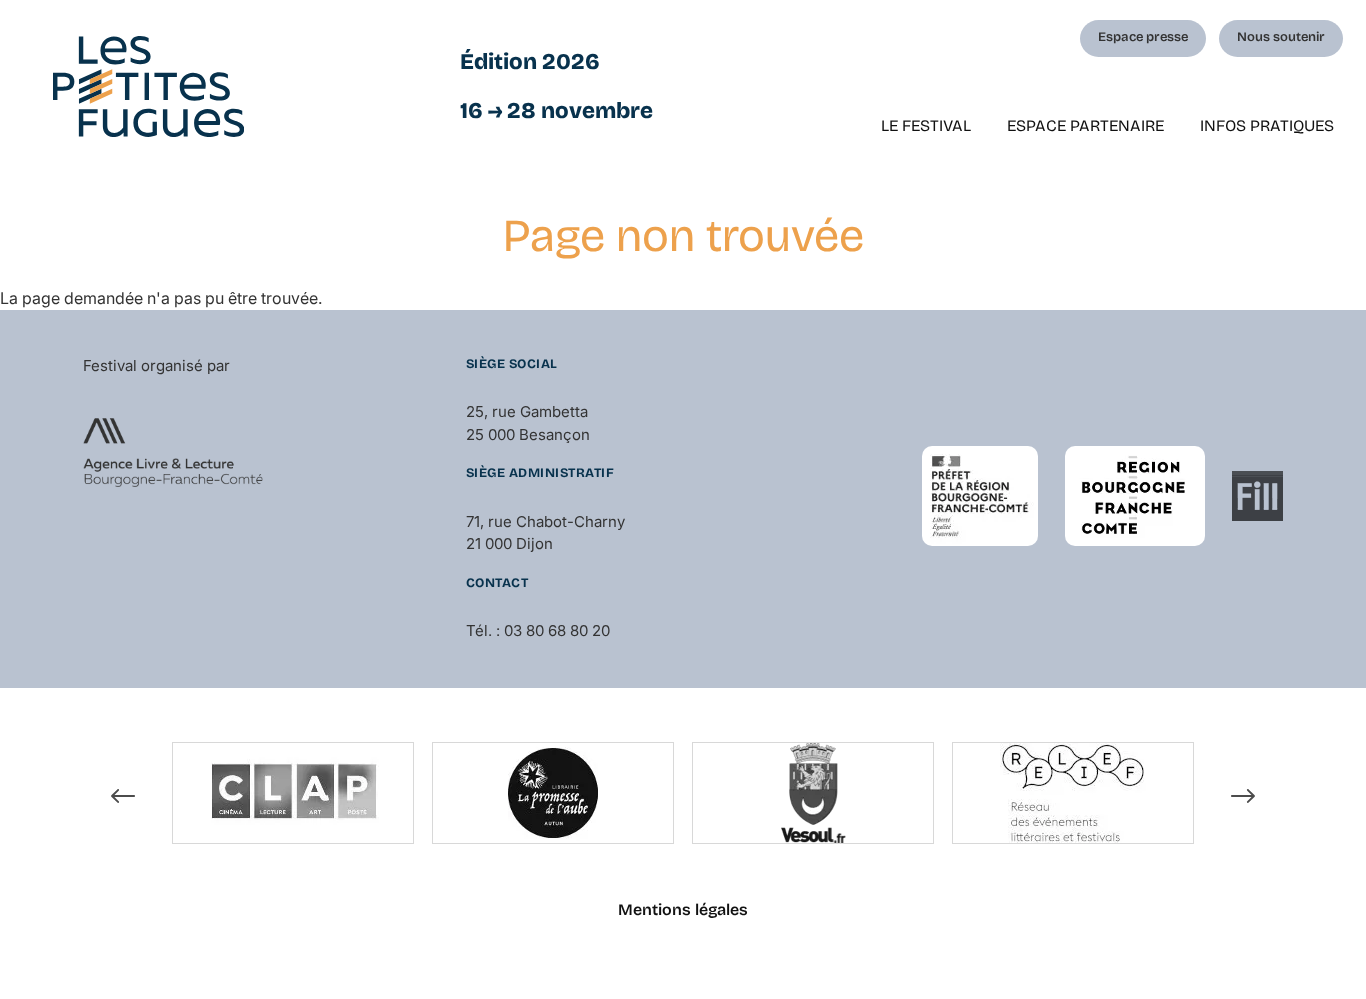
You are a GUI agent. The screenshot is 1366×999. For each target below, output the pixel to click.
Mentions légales (683, 909)
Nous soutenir (1281, 37)
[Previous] (123, 796)
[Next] (1243, 796)
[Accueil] (148, 86)
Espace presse (1143, 37)
